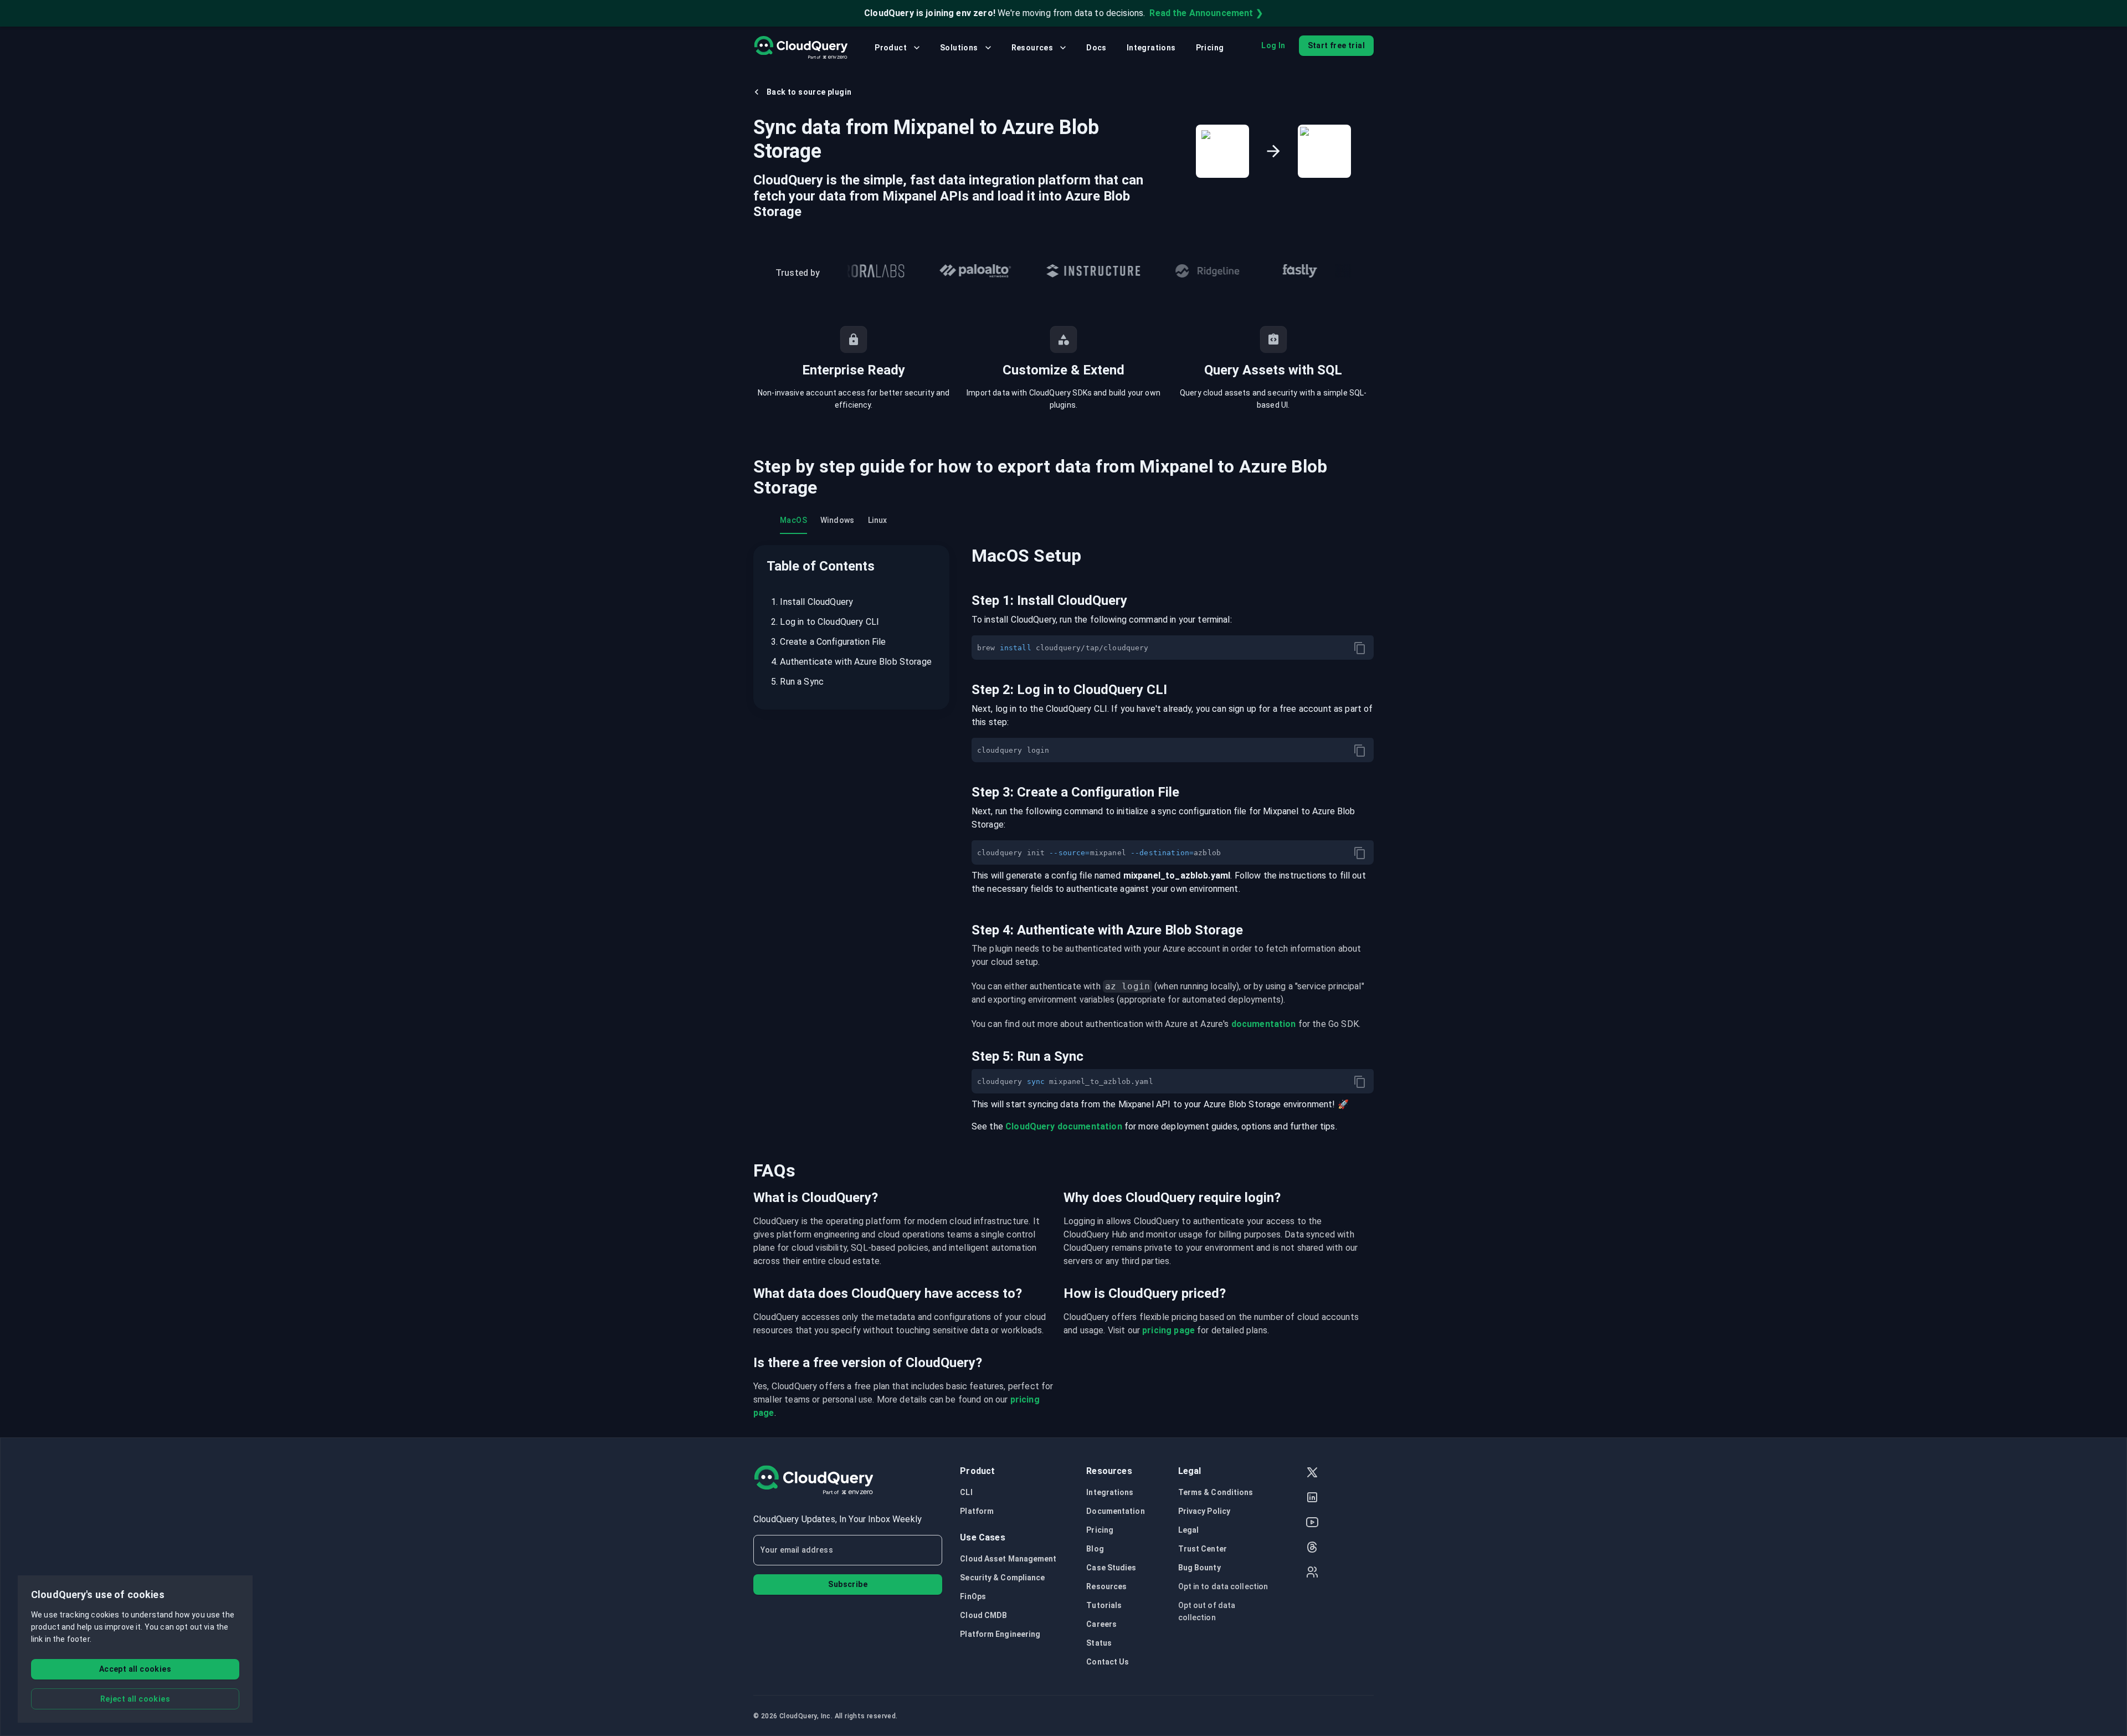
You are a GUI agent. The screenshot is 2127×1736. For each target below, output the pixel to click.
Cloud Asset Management (1008, 1559)
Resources (1032, 48)
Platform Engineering (1000, 1634)
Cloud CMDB (983, 1615)
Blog (1095, 1549)
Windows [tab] (838, 520)
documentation (1264, 1024)
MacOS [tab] (793, 520)
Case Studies (1111, 1568)
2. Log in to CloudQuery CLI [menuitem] (825, 622)
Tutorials (1104, 1605)
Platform (977, 1511)
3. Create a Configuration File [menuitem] (829, 642)
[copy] (1360, 648)
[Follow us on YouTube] (1312, 1524)
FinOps (973, 1596)
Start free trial (1336, 45)
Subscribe (848, 1584)
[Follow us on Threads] (1312, 1548)
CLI (966, 1492)
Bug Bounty (1199, 1568)
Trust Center (1203, 1549)
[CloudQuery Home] (801, 48)
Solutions (959, 48)
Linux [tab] (878, 520)
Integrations (1151, 48)
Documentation (1115, 1511)
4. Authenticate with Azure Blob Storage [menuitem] (851, 662)
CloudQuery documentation (1064, 1126)
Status (1099, 1643)
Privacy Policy (1204, 1511)
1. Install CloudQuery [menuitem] (812, 602)
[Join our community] (1312, 1573)
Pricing (1210, 48)
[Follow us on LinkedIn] (1312, 1499)
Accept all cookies (135, 1669)
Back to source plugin (809, 92)
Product (891, 48)
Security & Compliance (1002, 1578)
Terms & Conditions (1216, 1492)
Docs (1096, 48)
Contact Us (1108, 1662)
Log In (1273, 45)
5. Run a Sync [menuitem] (797, 682)
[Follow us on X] (1312, 1474)
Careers (1101, 1624)
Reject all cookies (135, 1699)
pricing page (1168, 1330)
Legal (1189, 1530)
